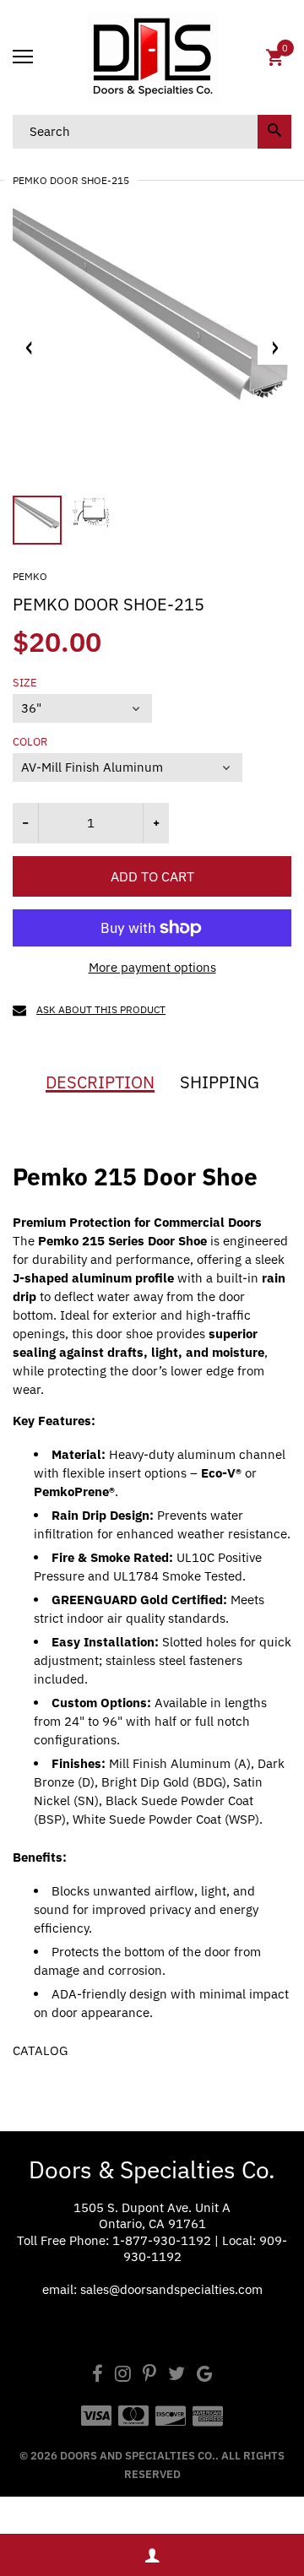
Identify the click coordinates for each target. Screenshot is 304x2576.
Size (25, 683)
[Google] (205, 2375)
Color (30, 742)
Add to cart (152, 876)
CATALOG (40, 2050)
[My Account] (152, 2555)
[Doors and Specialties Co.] (152, 57)
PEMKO (30, 576)
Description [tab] (100, 1082)
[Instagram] (123, 2375)
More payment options (152, 967)
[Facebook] (98, 2375)
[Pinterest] (149, 2375)
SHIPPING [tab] (220, 1082)
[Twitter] (176, 2375)
